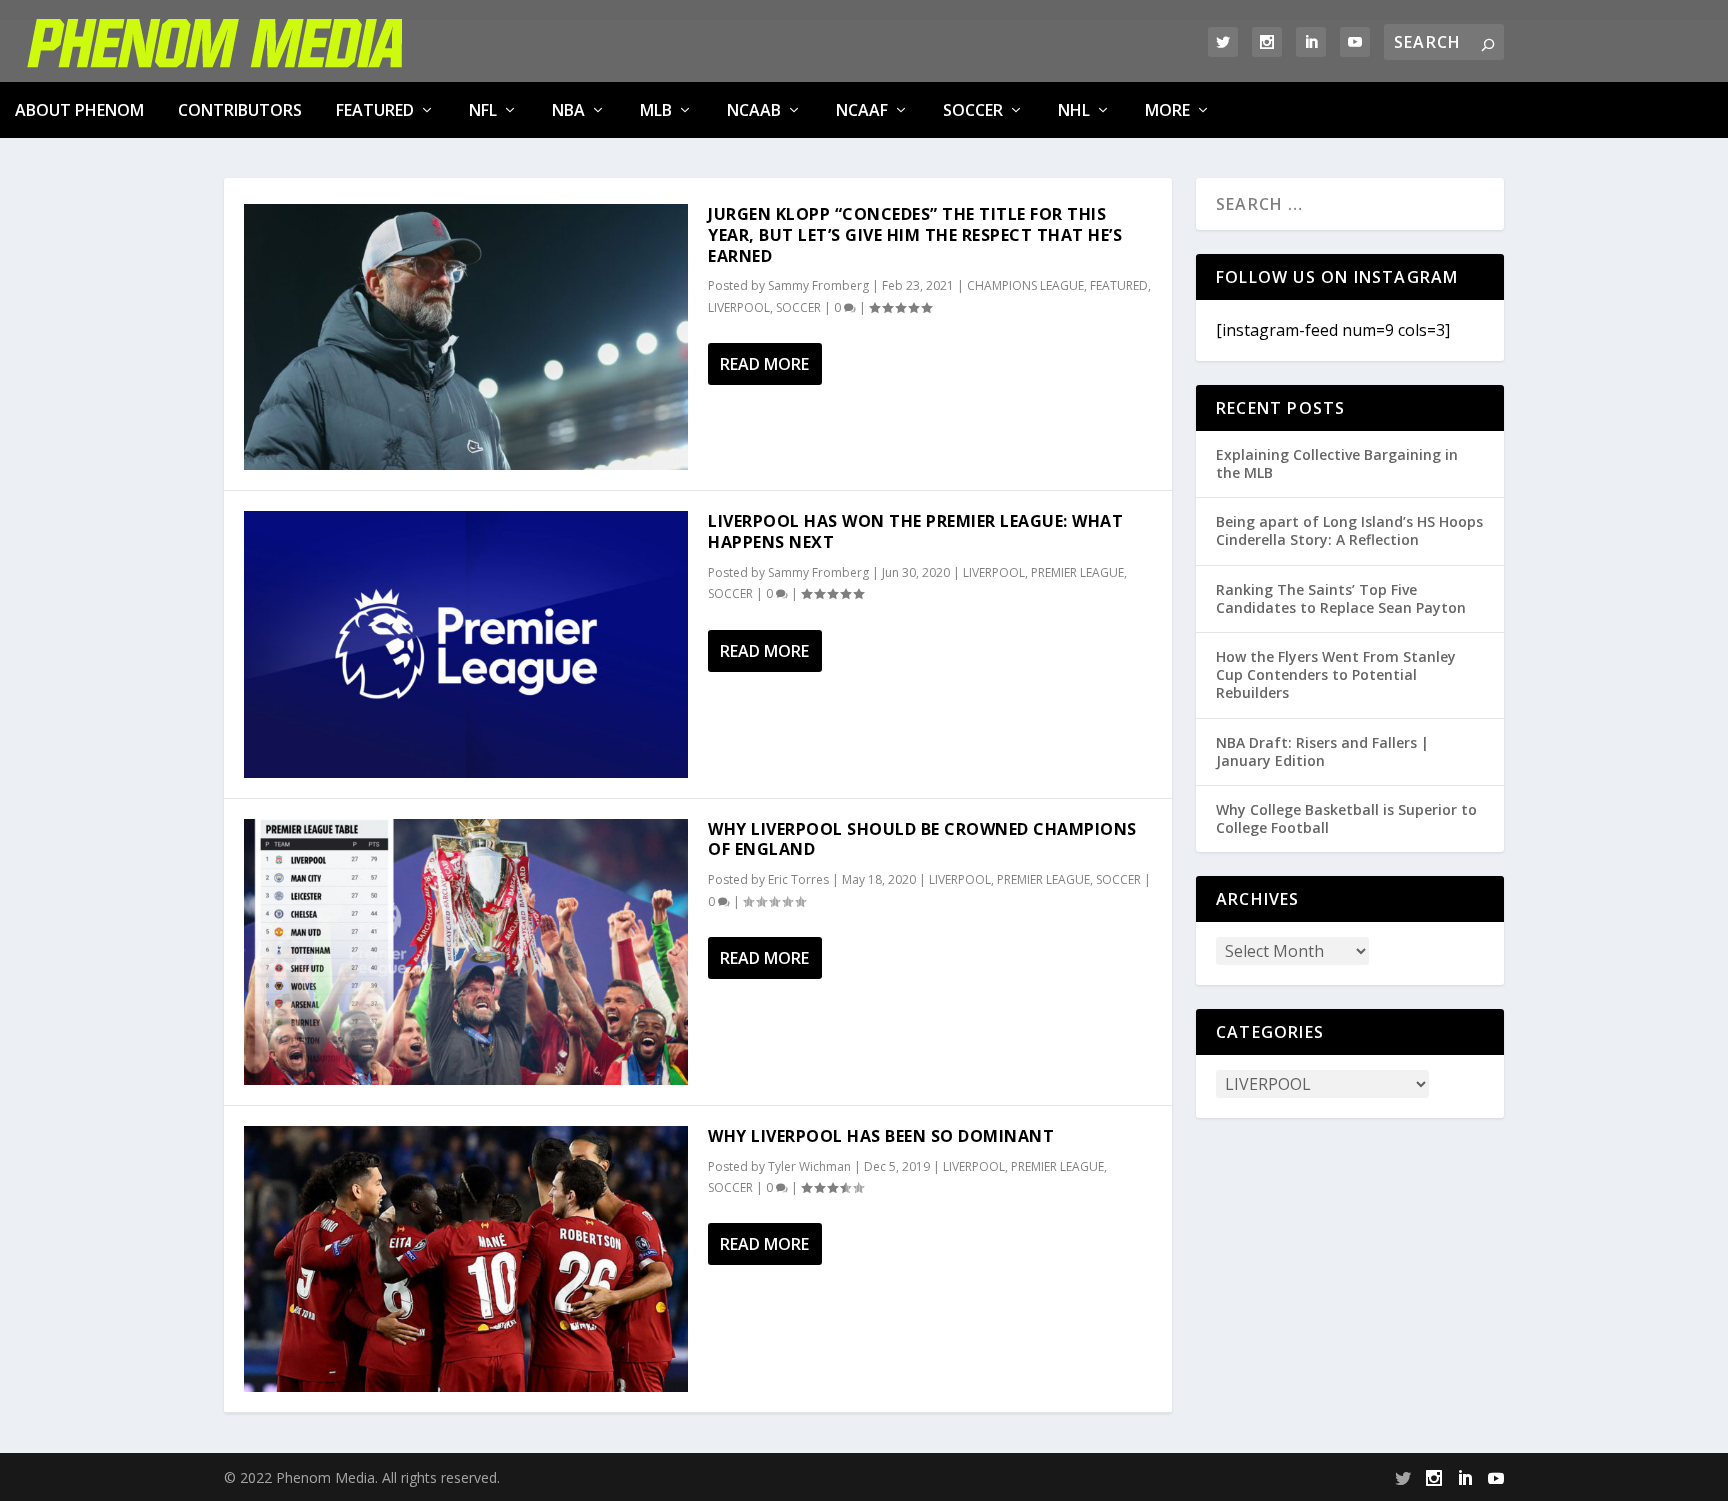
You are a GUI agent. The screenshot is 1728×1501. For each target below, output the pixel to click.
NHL (1074, 110)
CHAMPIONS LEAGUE (1025, 285)
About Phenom (79, 110)
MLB (656, 110)
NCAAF (862, 110)
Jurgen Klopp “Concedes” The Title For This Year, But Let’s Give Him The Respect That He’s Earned (915, 235)
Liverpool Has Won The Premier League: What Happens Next (915, 531)
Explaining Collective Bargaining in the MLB (1337, 463)
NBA (568, 110)
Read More (764, 364)
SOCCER (973, 110)
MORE (1167, 110)
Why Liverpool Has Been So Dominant (881, 1136)
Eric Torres (798, 879)
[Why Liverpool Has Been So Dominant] (466, 1259)
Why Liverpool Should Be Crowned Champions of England (922, 839)
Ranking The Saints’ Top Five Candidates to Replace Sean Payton (1341, 598)
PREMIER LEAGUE (1077, 572)
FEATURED (375, 110)
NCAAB (754, 110)
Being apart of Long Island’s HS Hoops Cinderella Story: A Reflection (1349, 530)
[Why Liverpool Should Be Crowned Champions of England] (466, 952)
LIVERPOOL (739, 307)
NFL (483, 110)
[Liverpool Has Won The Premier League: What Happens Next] (466, 644)
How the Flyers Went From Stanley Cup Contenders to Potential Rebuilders (1336, 674)
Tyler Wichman (809, 1166)
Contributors (240, 110)
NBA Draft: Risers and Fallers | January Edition (1322, 751)
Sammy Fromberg (818, 285)
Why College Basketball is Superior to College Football (1346, 818)
